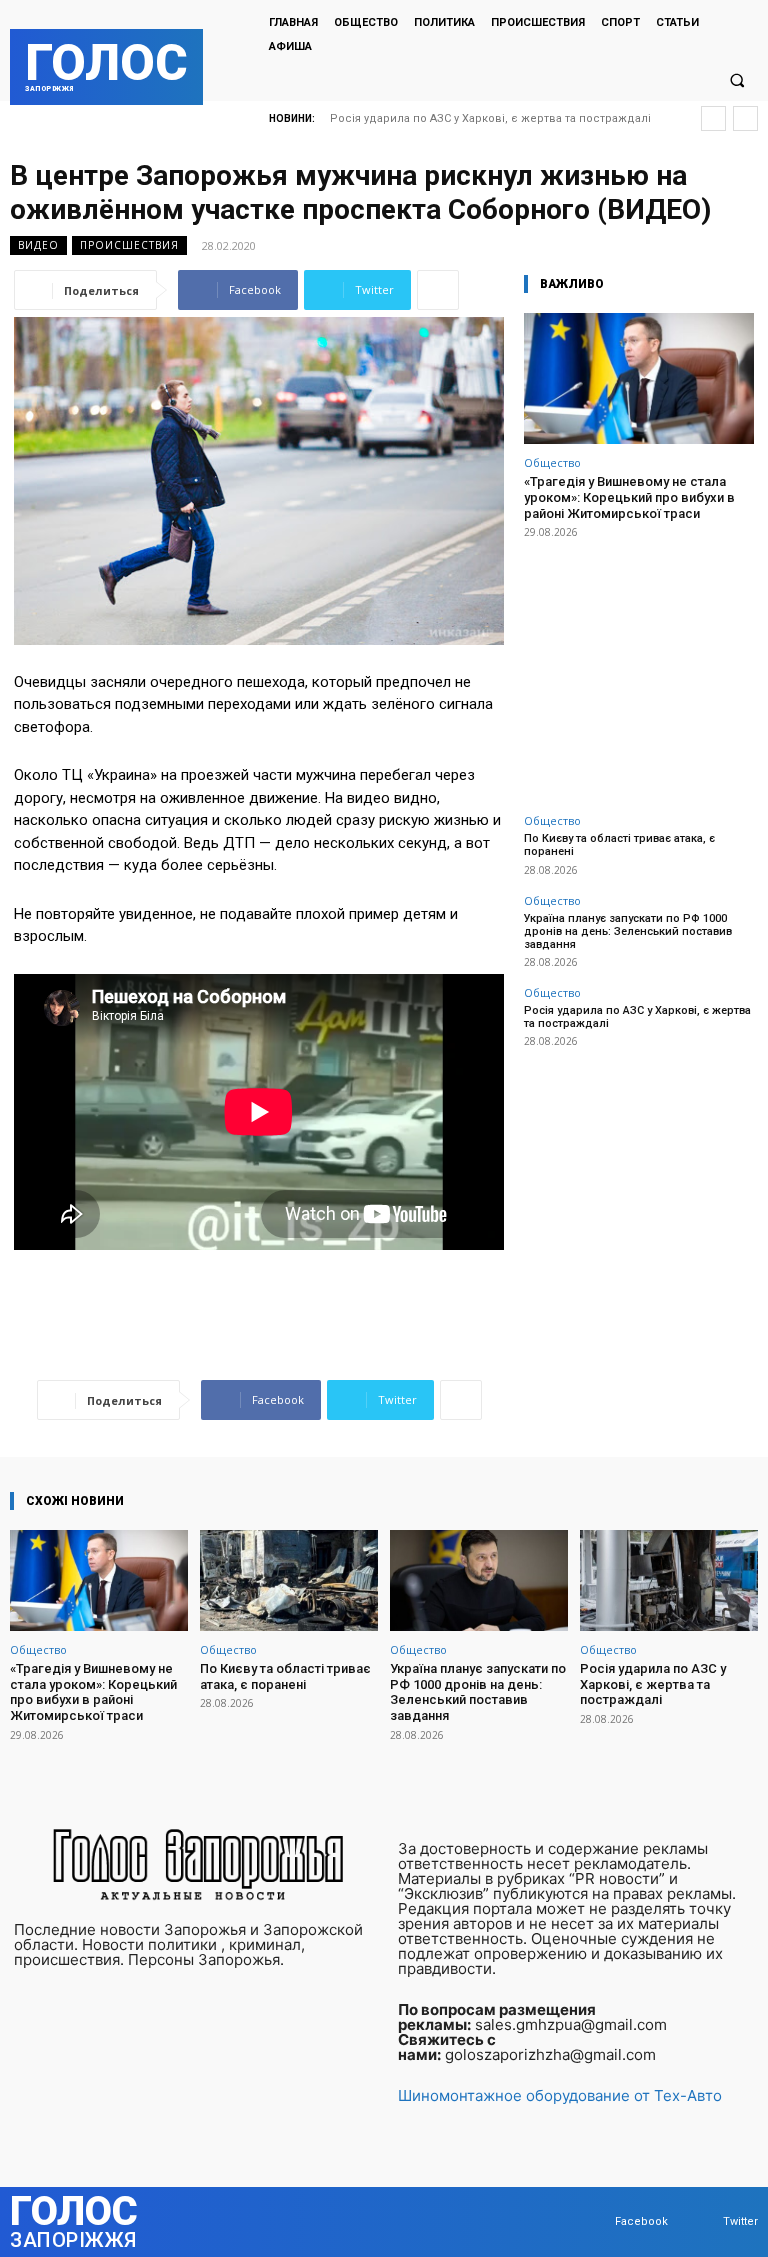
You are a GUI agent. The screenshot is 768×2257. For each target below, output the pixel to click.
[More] (438, 290)
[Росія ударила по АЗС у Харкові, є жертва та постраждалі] (669, 1580)
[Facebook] (595, 2221)
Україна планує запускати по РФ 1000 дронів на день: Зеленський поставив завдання (628, 931)
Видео (38, 245)
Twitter (740, 2221)
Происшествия (129, 245)
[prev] (713, 118)
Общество (552, 462)
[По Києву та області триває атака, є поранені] (289, 1580)
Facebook (641, 2221)
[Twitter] (703, 2221)
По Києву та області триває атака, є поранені (285, 1676)
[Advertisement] (639, 665)
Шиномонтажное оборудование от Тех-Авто (560, 2095)
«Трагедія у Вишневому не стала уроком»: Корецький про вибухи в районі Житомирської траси (629, 497)
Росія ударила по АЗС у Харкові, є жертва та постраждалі (490, 118)
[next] (745, 118)
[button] (737, 80)
